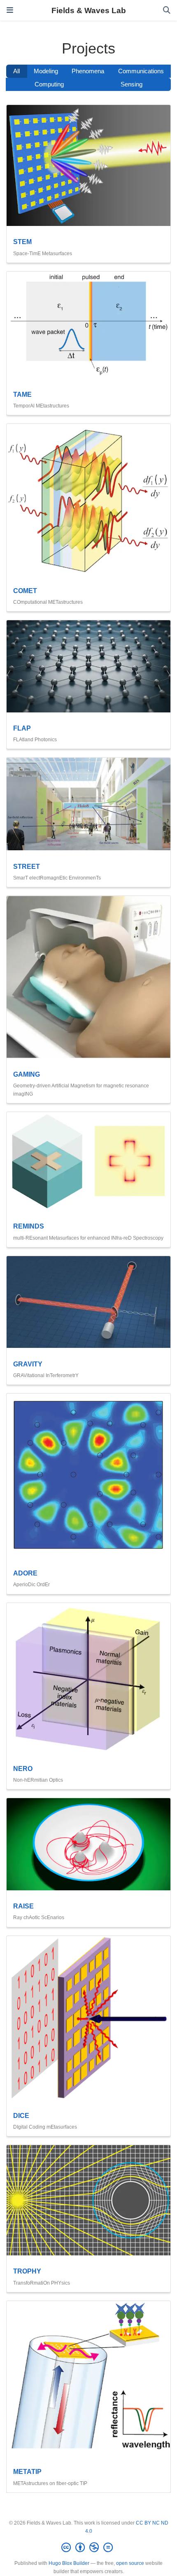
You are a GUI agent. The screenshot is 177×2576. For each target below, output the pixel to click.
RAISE (23, 1906)
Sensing (132, 84)
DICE (21, 2115)
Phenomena (88, 71)
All (16, 71)
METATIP (27, 2471)
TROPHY (27, 2271)
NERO (23, 1769)
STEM (22, 242)
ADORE (25, 1573)
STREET (27, 866)
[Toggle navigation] (10, 10)
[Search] (167, 10)
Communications (141, 71)
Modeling (46, 71)
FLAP (22, 728)
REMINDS (29, 1226)
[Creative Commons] (89, 2548)
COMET (25, 591)
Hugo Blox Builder (69, 2563)
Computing (49, 84)
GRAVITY (28, 1364)
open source (130, 2563)
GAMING (27, 1074)
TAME (22, 394)
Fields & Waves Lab (89, 10)
